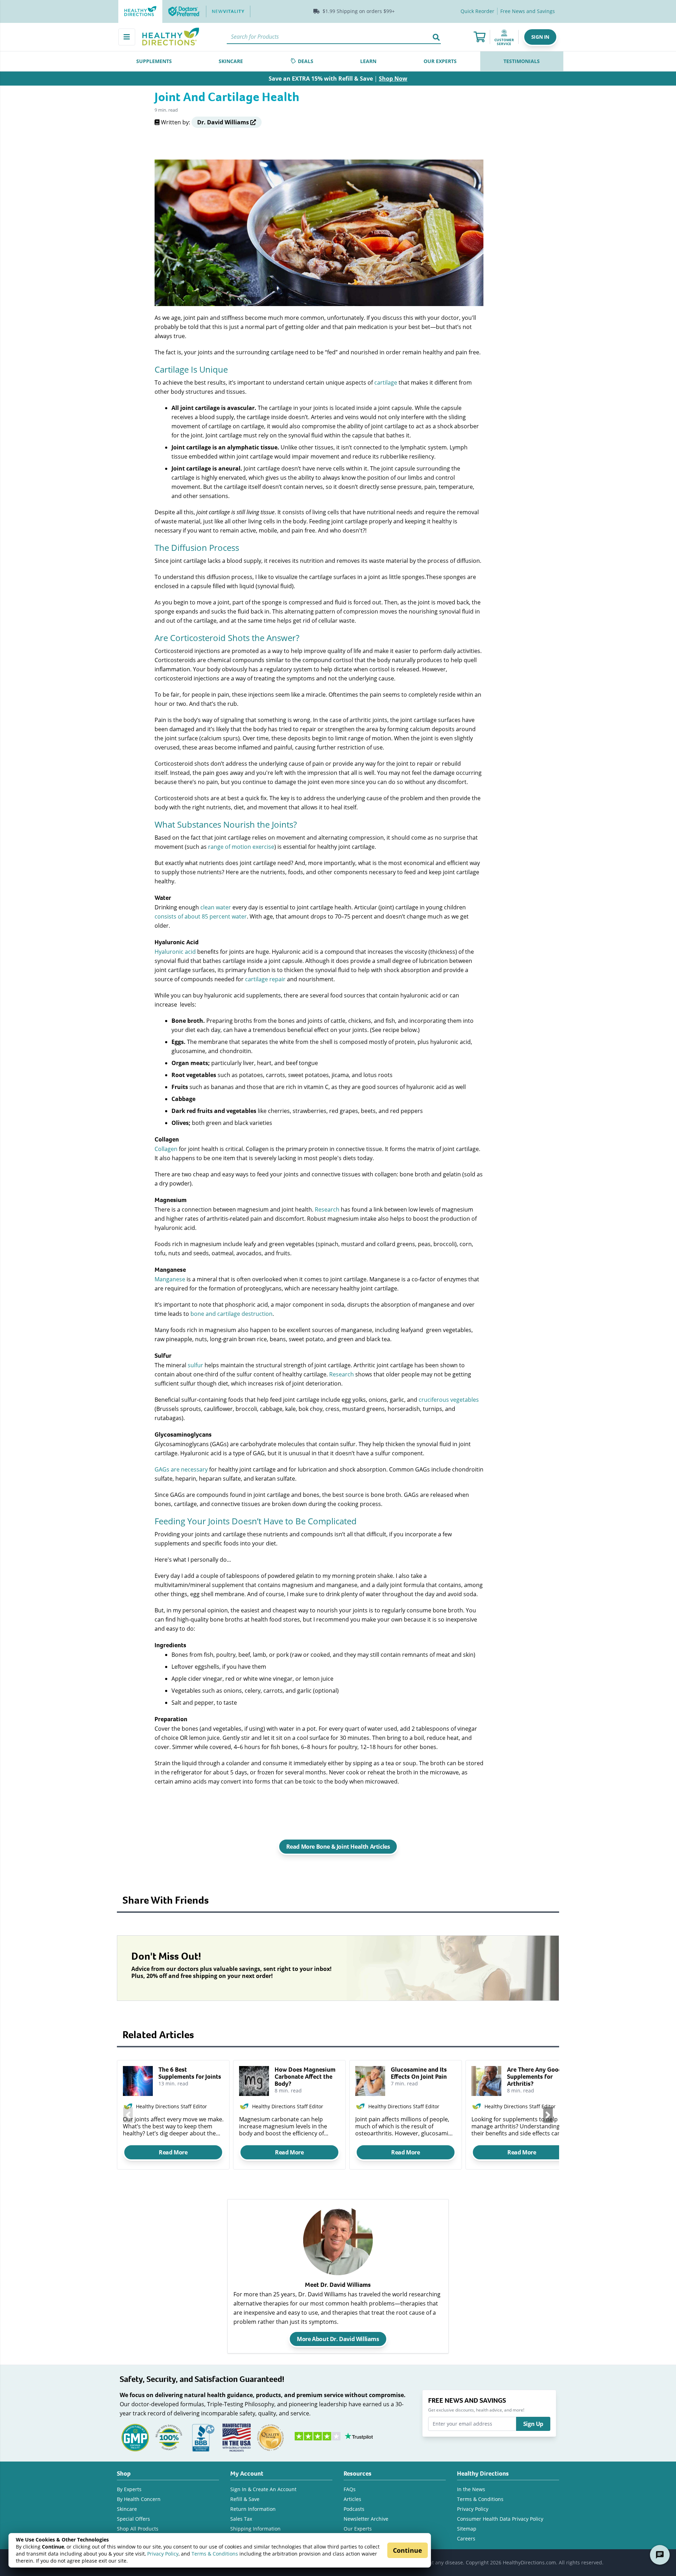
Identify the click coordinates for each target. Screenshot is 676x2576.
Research (327, 1209)
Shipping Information (255, 2529)
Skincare (127, 2509)
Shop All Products (138, 2529)
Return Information (253, 2509)
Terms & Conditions (215, 2554)
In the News (471, 2489)
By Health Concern (139, 2499)
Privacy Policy (163, 2554)
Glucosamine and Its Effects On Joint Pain (419, 2073)
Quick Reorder (477, 11)
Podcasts (354, 2509)
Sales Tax (241, 2519)
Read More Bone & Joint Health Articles (338, 1847)
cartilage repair (265, 979)
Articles (352, 2499)
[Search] (436, 37)
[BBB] (203, 2437)
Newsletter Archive (366, 2519)
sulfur (195, 1365)
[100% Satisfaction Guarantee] (169, 2437)
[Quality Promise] (270, 2437)
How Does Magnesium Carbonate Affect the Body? (305, 2077)
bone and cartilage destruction (231, 1314)
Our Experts (358, 2529)
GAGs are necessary (181, 1469)
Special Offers (133, 2519)
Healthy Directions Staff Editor (171, 2106)
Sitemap (467, 2529)
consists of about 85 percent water (201, 916)
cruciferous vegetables (449, 1399)
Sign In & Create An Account (263, 2489)
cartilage (386, 382)
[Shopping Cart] (480, 37)
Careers (466, 2538)
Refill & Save (245, 2499)
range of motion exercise (241, 847)
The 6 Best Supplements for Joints (190, 2073)
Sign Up (533, 2424)
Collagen (166, 1149)
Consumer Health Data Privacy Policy (500, 2519)
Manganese (170, 1279)
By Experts (129, 2489)
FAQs (350, 2489)
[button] (540, 37)
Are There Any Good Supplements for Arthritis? (534, 2077)
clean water (216, 907)
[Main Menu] (127, 37)
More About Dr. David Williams (338, 2339)
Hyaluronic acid (175, 951)
